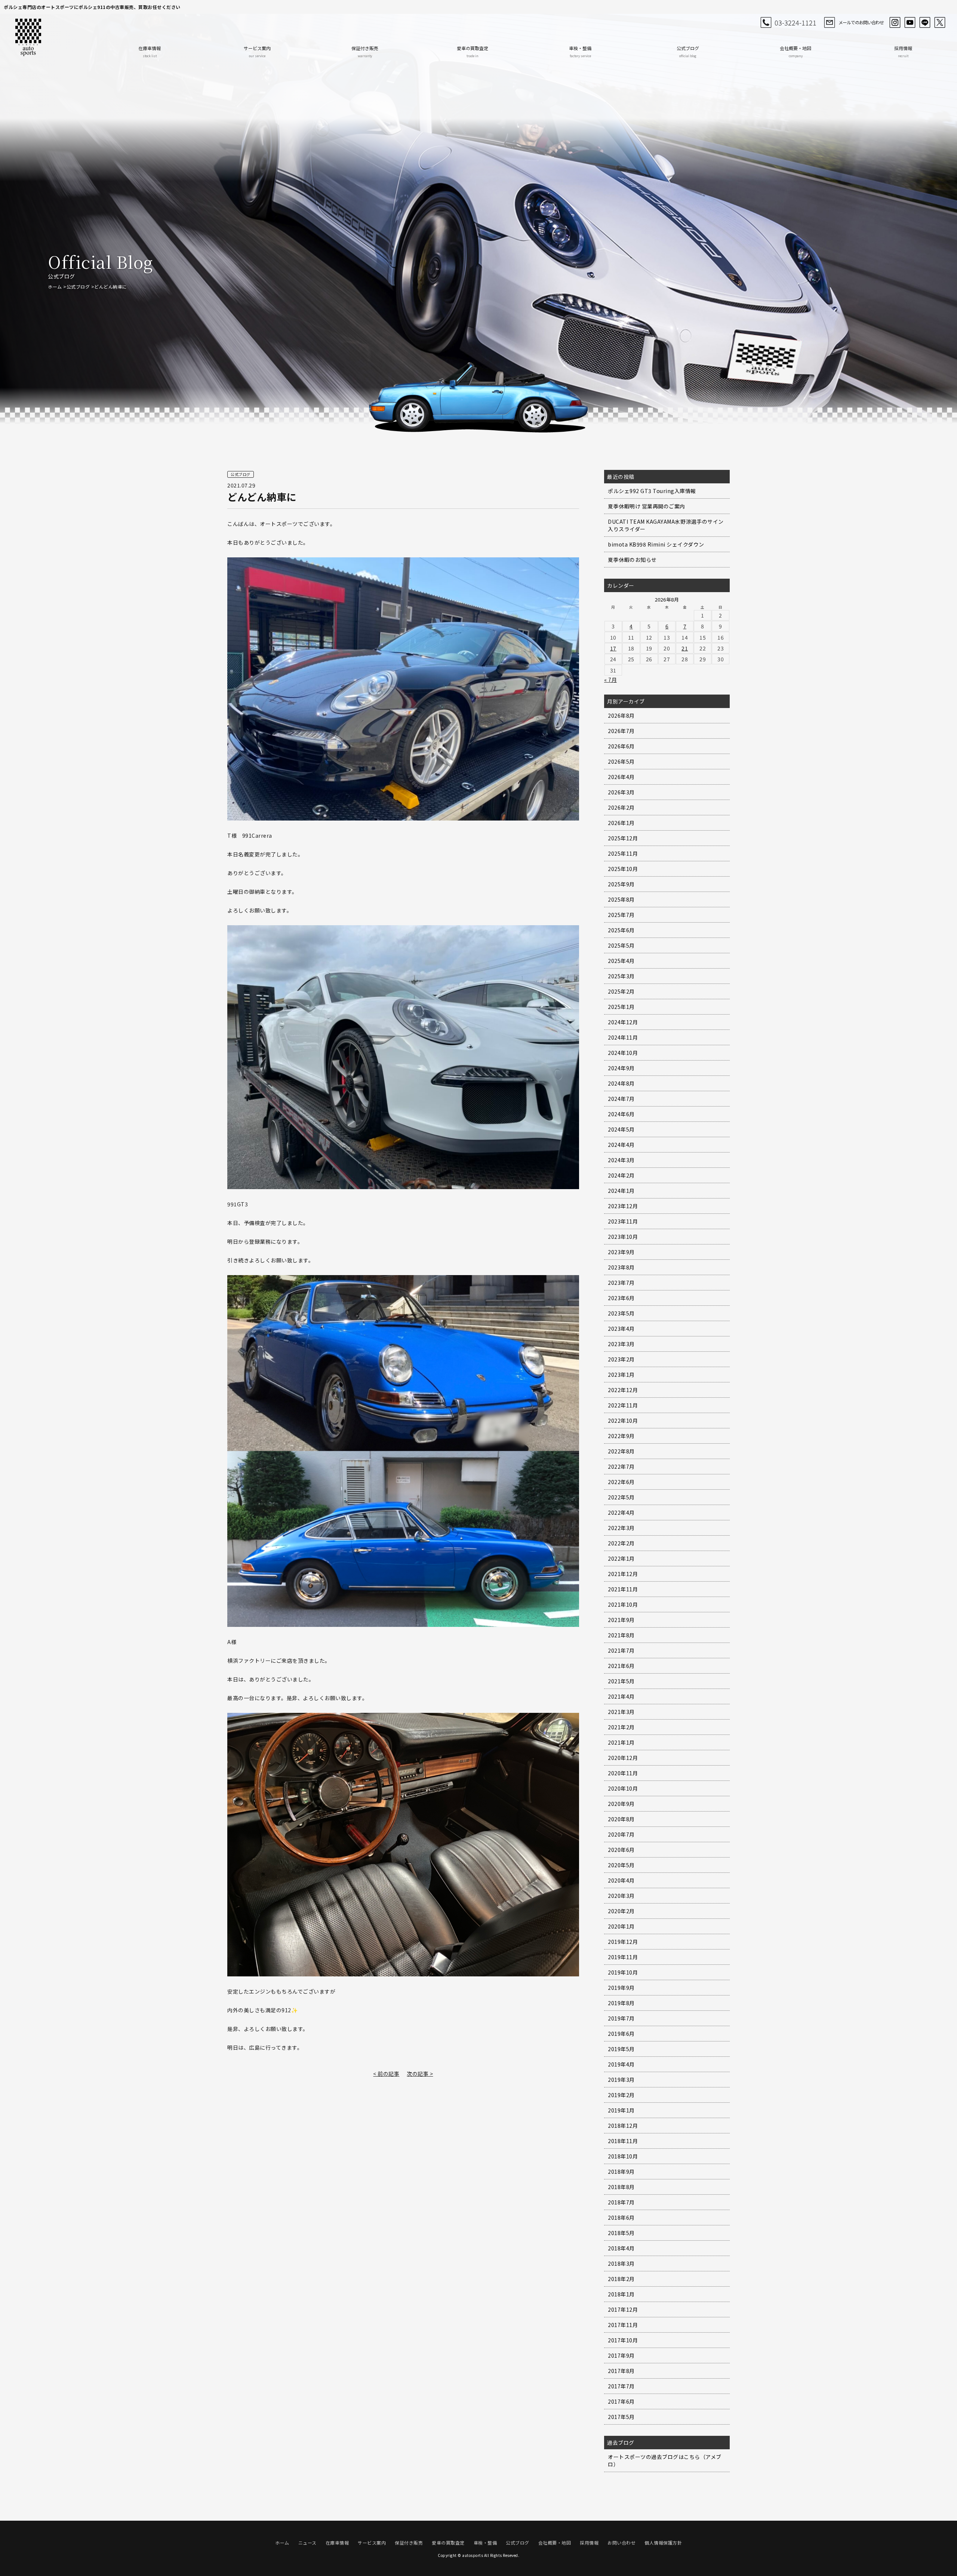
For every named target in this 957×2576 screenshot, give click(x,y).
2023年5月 (621, 1313)
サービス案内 (257, 51)
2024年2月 (621, 1175)
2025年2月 (621, 991)
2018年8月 (621, 2187)
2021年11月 (623, 1589)
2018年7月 (621, 2202)
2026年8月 (621, 715)
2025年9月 (621, 884)
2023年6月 (621, 1298)
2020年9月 (621, 1804)
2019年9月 (621, 1988)
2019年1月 (621, 2110)
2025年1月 (621, 1007)
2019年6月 (621, 2034)
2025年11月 (623, 853)
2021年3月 (621, 1712)
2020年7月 (621, 1834)
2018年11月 (623, 2141)
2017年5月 (621, 2417)
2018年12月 (623, 2126)
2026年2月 (621, 807)
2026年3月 (621, 792)
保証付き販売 (365, 51)
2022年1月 (621, 1558)
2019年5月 (621, 2049)
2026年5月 (621, 761)
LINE (925, 22)
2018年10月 (623, 2156)
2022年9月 (621, 1436)
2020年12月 (623, 1758)
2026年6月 (621, 746)
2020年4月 (621, 1880)
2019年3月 (621, 2080)
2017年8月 (621, 2371)
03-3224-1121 (796, 22)
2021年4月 (621, 1696)
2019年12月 (623, 1942)
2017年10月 (623, 2340)
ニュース (307, 2543)
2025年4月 (621, 961)
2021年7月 (621, 1650)
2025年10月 (623, 869)
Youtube (910, 22)
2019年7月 (621, 2018)
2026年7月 (621, 731)
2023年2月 (621, 1359)
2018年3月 (621, 2263)
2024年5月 (621, 1129)
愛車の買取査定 (473, 51)
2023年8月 (621, 1267)
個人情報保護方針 (663, 2543)
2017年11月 (623, 2325)
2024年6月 (621, 1114)
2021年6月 (621, 1666)
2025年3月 (621, 976)
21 (685, 648)
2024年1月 (621, 1191)
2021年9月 (621, 1620)
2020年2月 (621, 1911)
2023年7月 (621, 1283)
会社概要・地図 (796, 51)
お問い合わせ (621, 2543)
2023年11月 (623, 1221)
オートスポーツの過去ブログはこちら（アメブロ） (665, 2460)
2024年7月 (621, 1099)
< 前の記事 (386, 2074)
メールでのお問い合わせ (861, 22)
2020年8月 (621, 1819)
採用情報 (903, 51)
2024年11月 (623, 1037)
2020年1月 (621, 1926)
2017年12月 (623, 2309)
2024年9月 (621, 1068)
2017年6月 (621, 2401)
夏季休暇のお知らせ (632, 560)
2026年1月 (621, 823)
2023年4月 (621, 1329)
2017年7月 (621, 2386)
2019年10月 (623, 1972)
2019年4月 (621, 2064)
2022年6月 (621, 1482)
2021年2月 (621, 1727)
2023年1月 (621, 1375)
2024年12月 (623, 1022)
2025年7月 (621, 915)
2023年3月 (621, 1344)
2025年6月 (621, 930)
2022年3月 (621, 1528)
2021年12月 (623, 1574)
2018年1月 (621, 2294)
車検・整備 (580, 51)
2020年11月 (623, 1773)
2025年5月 (621, 945)
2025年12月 (623, 838)
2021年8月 (621, 1635)
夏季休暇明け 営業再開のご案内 (647, 506)
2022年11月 (623, 1405)
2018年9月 (621, 2172)
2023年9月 (621, 1252)
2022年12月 (623, 1390)
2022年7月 (621, 1466)
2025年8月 (621, 899)
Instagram (895, 22)
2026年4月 (621, 777)
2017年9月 (621, 2355)
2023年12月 (623, 1206)
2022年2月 (621, 1543)
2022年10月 (623, 1421)
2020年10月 (623, 1788)
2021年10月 (623, 1604)
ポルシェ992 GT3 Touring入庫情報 (652, 491)
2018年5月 (621, 2233)
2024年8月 (621, 1083)
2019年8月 (621, 2003)
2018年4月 (621, 2248)
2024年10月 (623, 1053)
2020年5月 (621, 1865)
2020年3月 (621, 1896)
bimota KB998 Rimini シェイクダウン (656, 544)
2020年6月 (621, 1850)
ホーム (55, 287)
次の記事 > (420, 2074)
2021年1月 (621, 1742)
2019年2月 (621, 2095)
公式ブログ (688, 51)
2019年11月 (623, 1957)
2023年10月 (623, 1237)
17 (613, 648)
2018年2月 (621, 2279)
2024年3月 (621, 1160)
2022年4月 (621, 1512)
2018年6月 (621, 2218)
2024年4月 (621, 1145)
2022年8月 (621, 1451)
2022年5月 (621, 1497)
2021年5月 (621, 1681)
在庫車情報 (150, 51)
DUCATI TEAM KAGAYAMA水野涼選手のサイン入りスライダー (666, 525)
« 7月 (610, 680)
